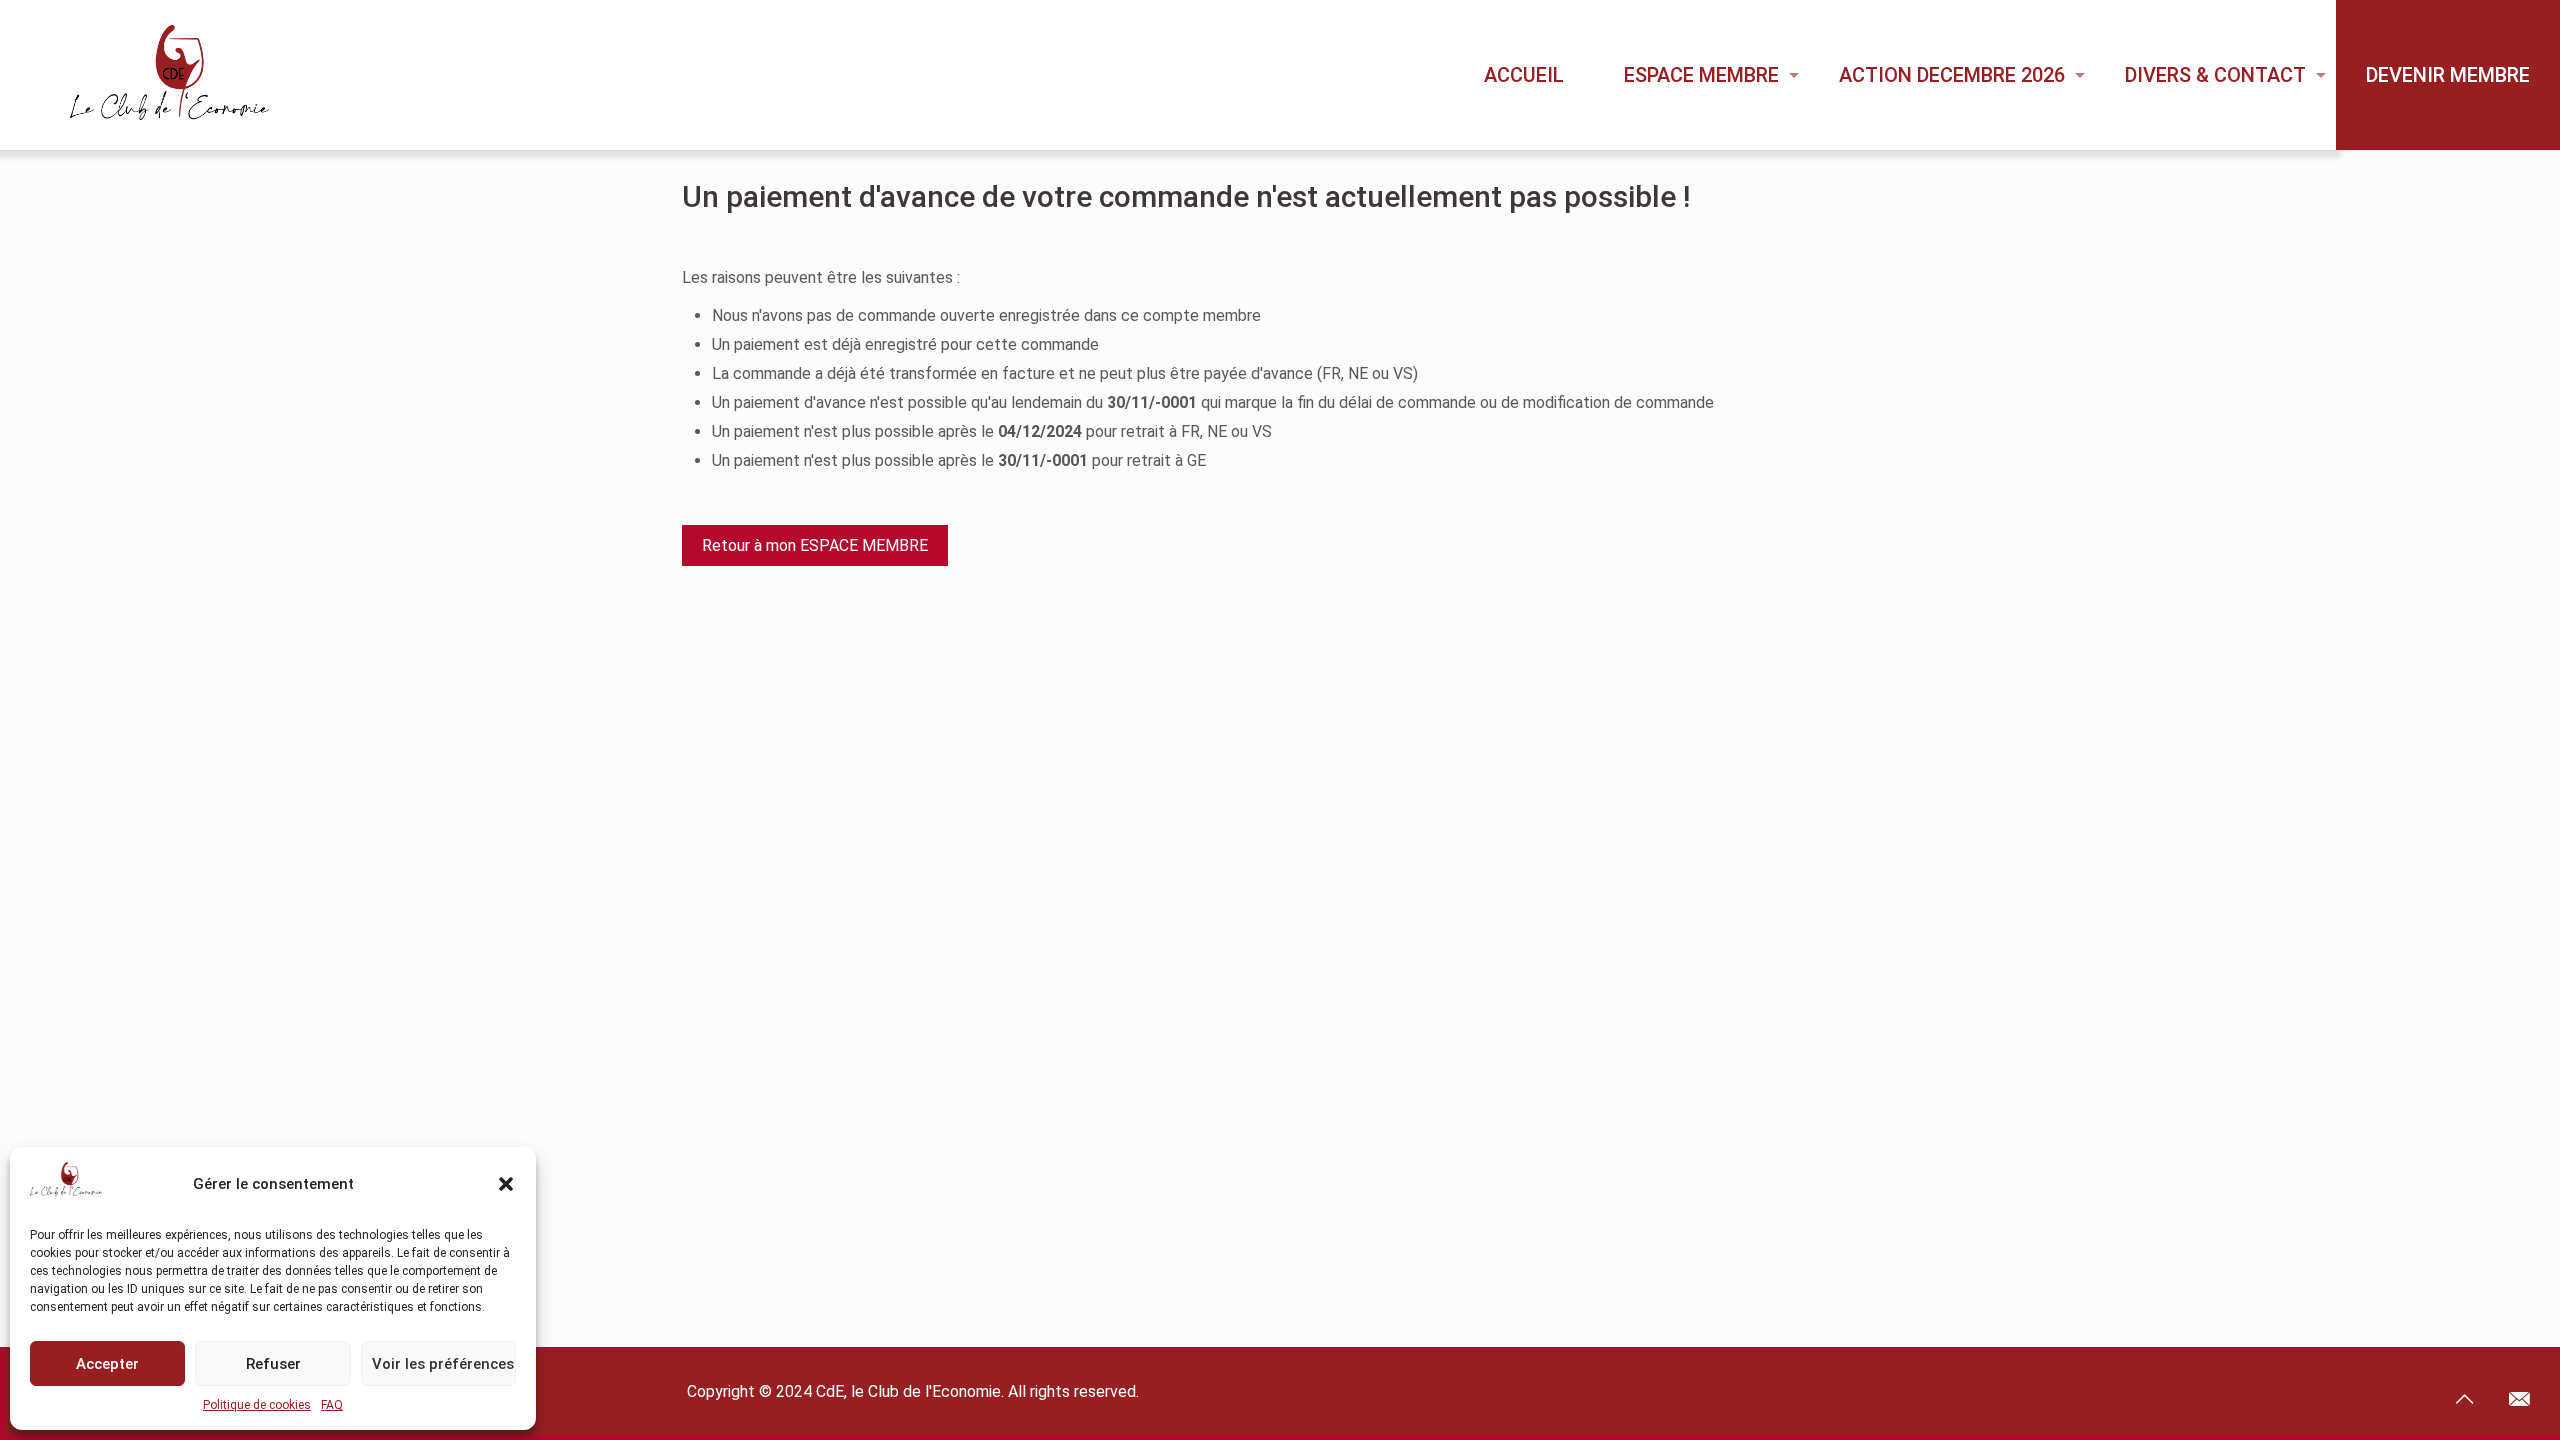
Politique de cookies (257, 1405)
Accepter (107, 1364)
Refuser (273, 1364)
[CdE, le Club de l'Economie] (152, 75)
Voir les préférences (443, 1364)
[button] (506, 1184)
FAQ (332, 1405)
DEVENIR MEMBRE (2448, 75)
